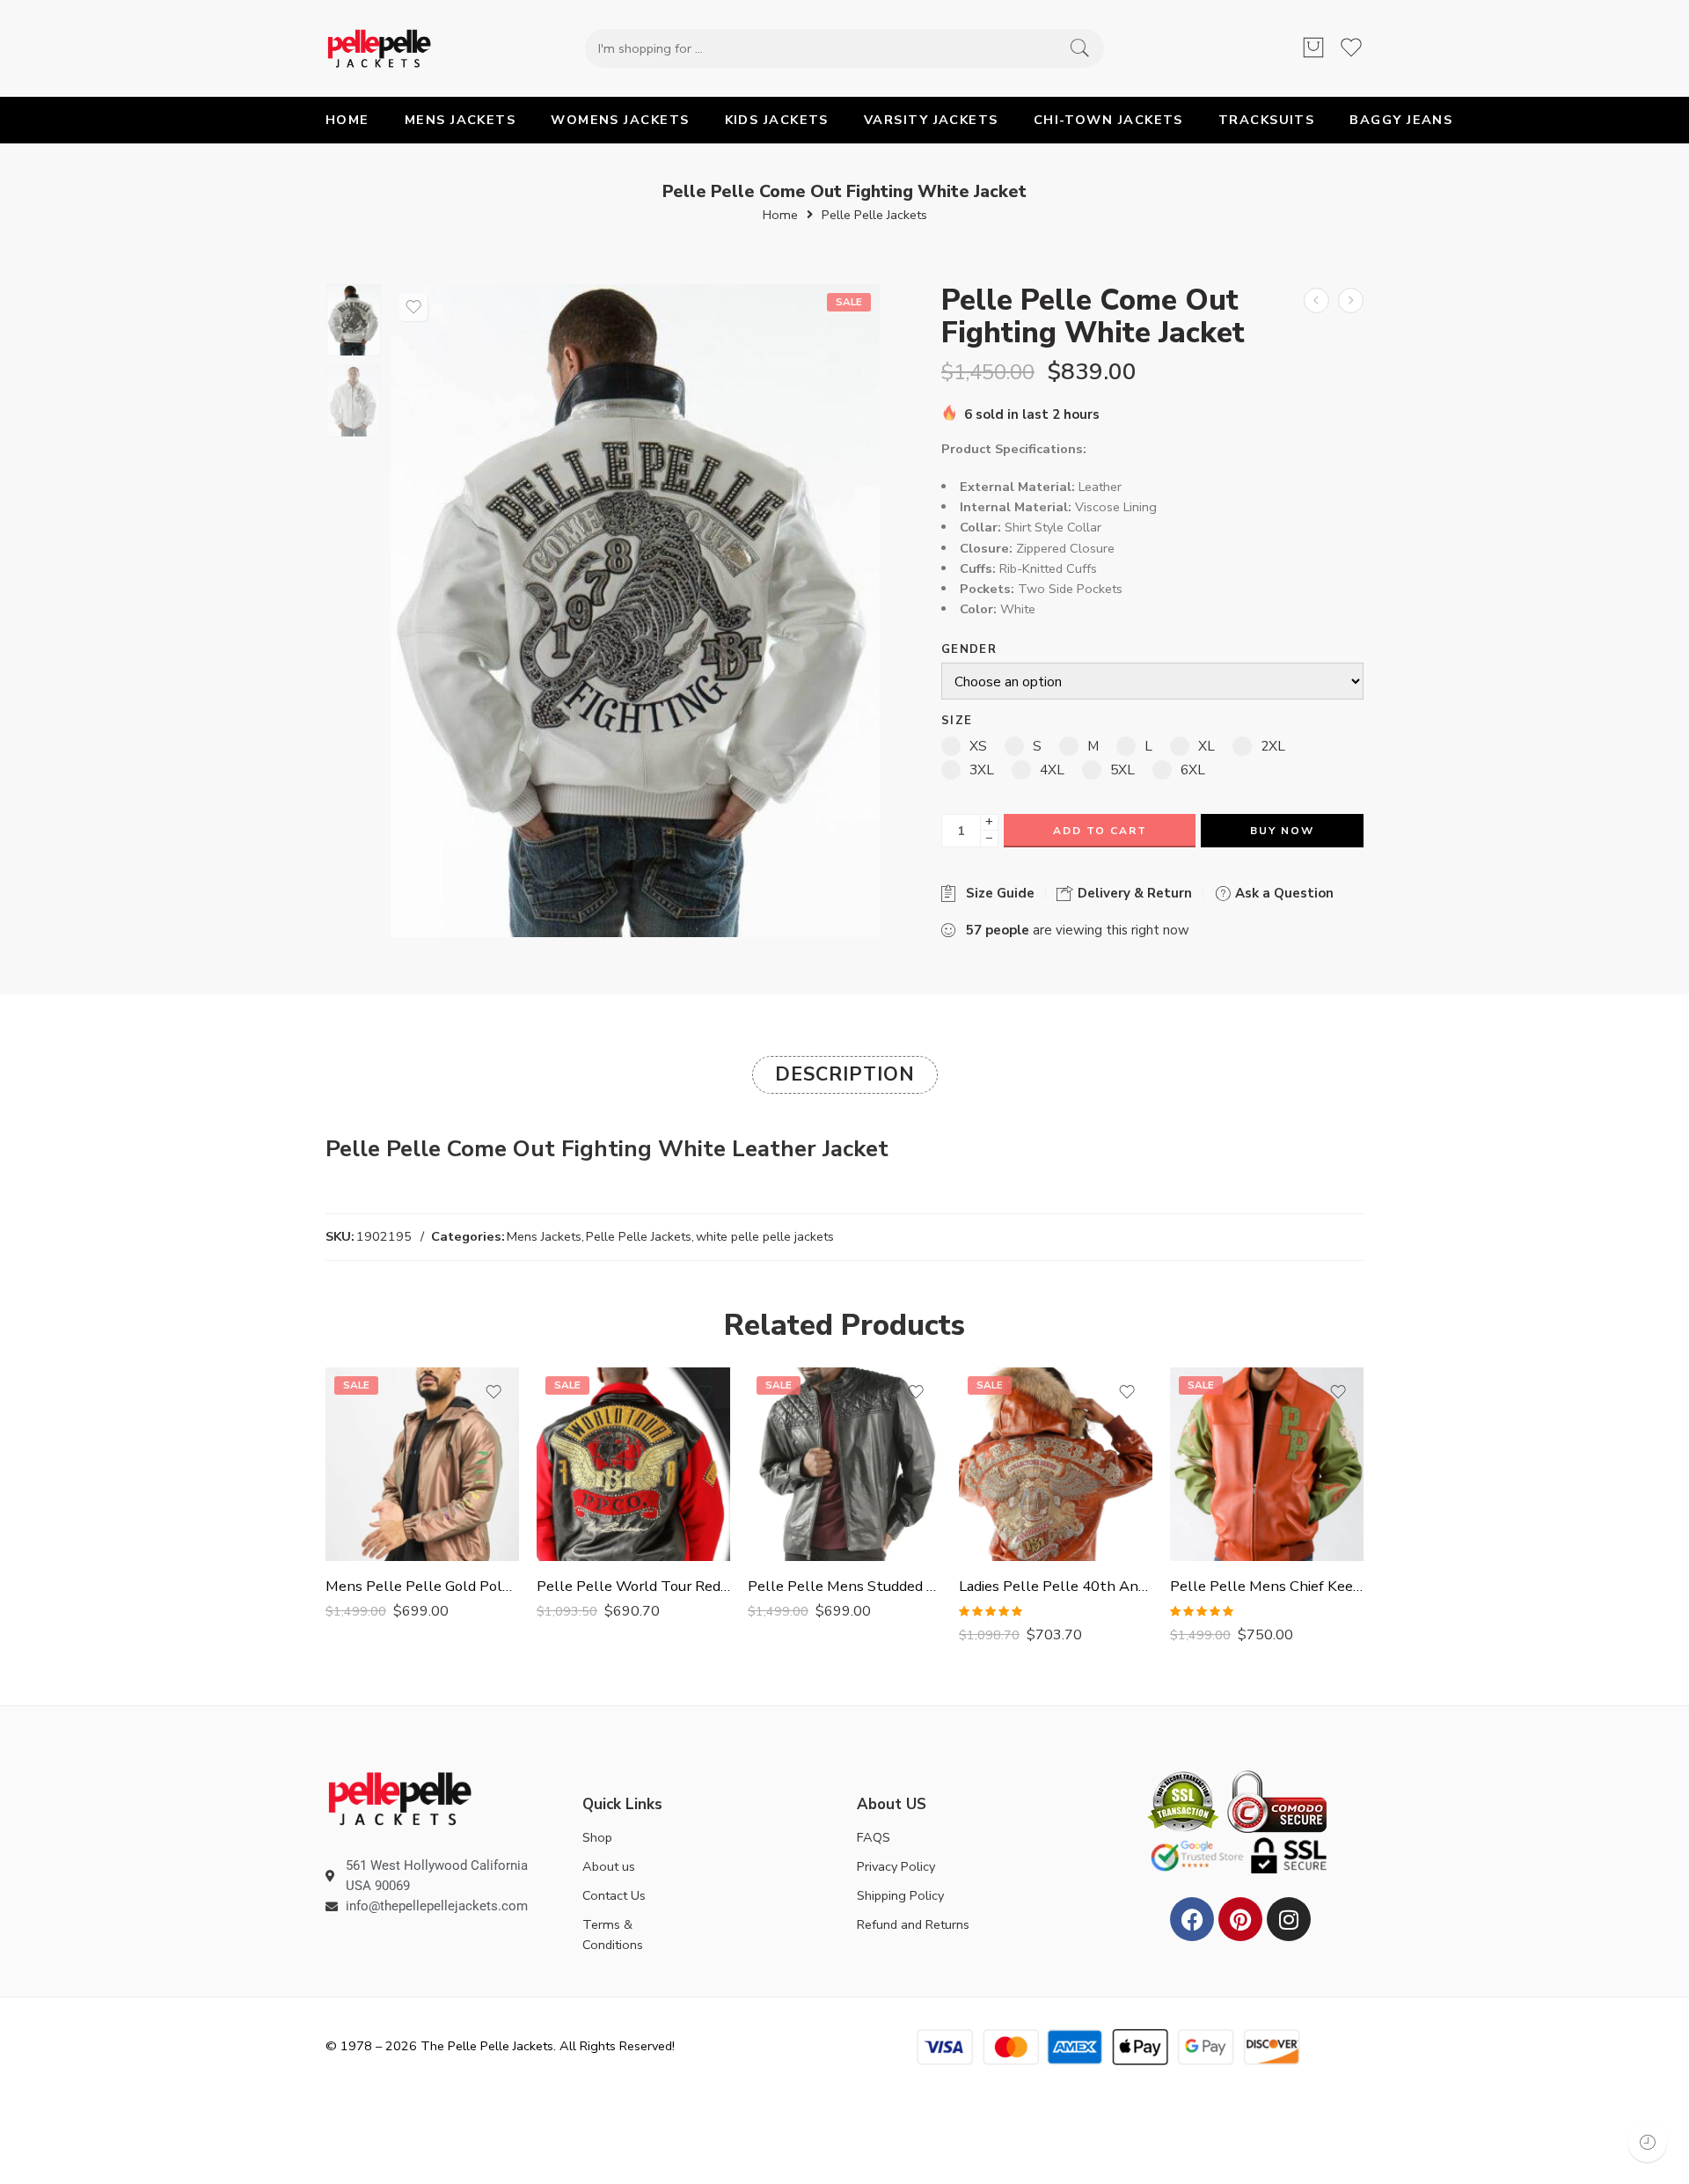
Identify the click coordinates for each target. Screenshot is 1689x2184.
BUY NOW (1282, 831)
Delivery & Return (1133, 893)
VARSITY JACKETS (931, 120)
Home (780, 215)
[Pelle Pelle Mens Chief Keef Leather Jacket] (1267, 1464)
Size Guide (997, 893)
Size (957, 721)
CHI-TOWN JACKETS (1108, 120)
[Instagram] (1289, 1919)
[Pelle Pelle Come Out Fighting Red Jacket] (1316, 300)
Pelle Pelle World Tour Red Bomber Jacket (633, 1586)
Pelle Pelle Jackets (874, 215)
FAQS (874, 1837)
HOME (347, 120)
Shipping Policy (900, 1895)
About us (609, 1866)
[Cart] (1313, 48)
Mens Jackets (544, 1236)
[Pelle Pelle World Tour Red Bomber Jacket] (633, 1464)
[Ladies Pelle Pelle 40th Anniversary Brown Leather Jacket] (1056, 1464)
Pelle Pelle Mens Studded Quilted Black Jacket (844, 1586)
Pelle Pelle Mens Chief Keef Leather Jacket (1267, 1586)
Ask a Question (1283, 893)
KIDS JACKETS (777, 120)
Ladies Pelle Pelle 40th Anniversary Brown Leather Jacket (1056, 1586)
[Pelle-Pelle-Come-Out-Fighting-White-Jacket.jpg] (354, 320)
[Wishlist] (413, 307)
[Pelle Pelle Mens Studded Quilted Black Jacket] (844, 1464)
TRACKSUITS (1267, 120)
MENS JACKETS (460, 120)
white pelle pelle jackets (765, 1236)
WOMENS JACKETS (620, 120)
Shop (597, 1837)
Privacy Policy (896, 1866)
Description (845, 1074)
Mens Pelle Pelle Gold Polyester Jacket (422, 1586)
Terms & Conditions (613, 1935)
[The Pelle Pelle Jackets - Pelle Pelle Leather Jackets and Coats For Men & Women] (379, 48)
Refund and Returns (913, 1924)
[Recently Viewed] (1647, 2142)
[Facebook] (1192, 1919)
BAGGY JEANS (1401, 120)
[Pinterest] (1240, 1919)
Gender (969, 650)
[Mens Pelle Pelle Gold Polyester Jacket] (422, 1464)
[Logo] (400, 1798)
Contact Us (614, 1895)
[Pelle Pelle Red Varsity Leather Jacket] (1351, 300)
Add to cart (1100, 831)
